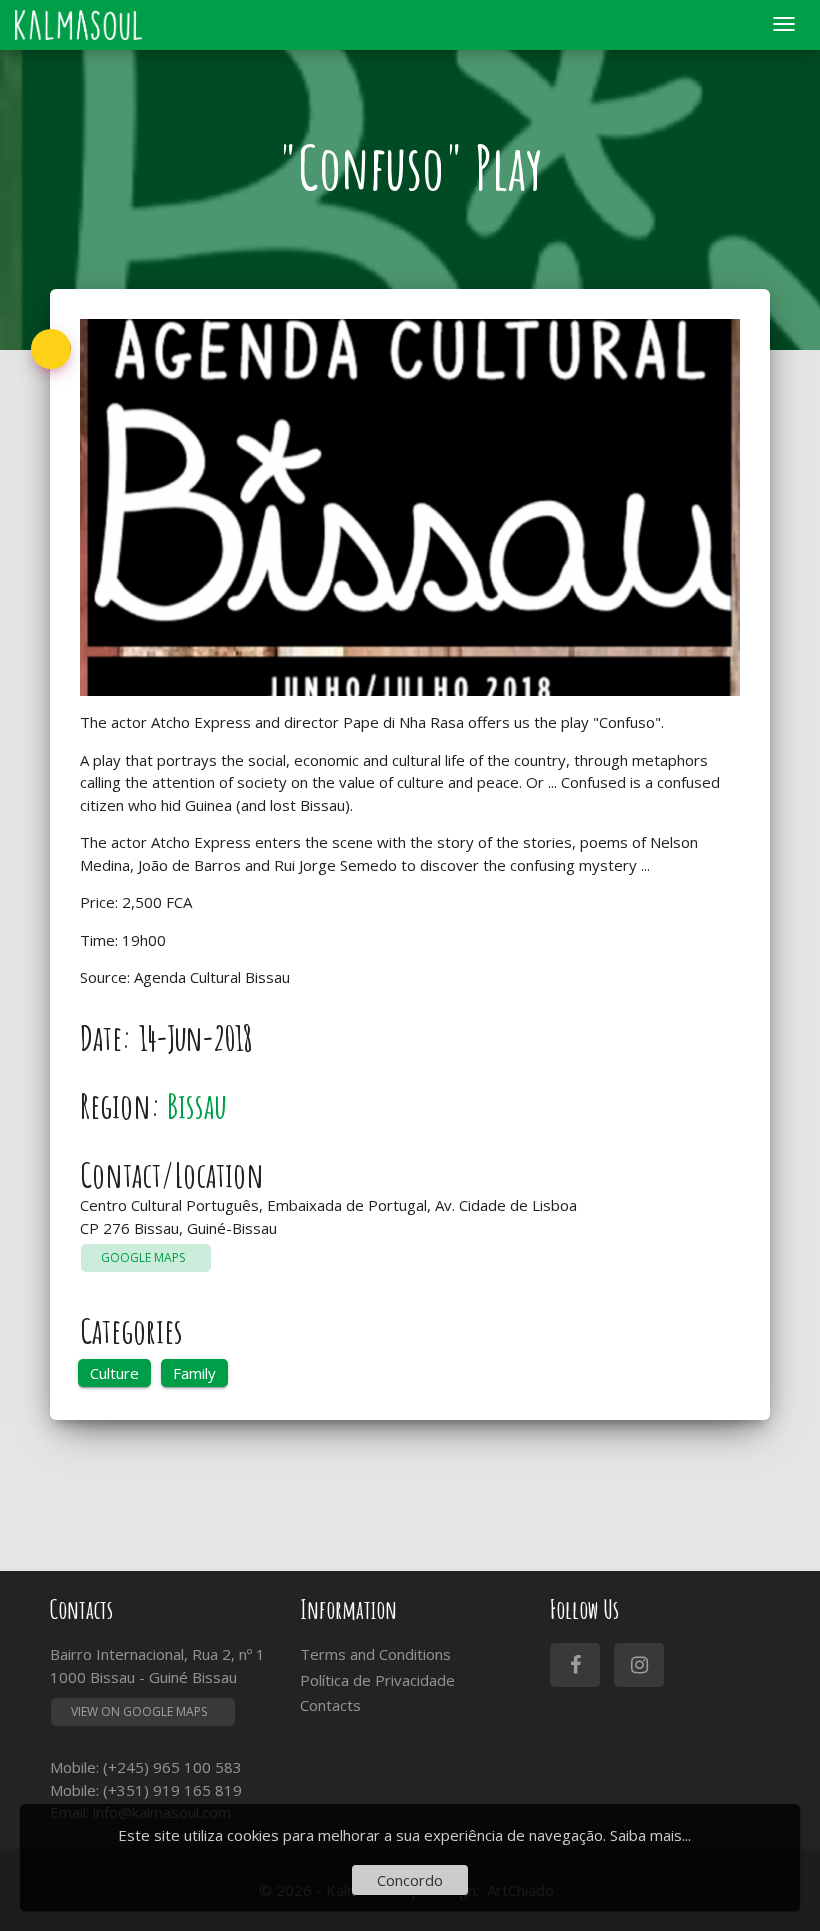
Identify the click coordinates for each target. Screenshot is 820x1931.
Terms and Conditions (375, 1654)
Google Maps (146, 1257)
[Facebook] (575, 1665)
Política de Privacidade (377, 1680)
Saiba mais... (650, 1835)
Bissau (197, 1105)
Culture (114, 1373)
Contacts (330, 1705)
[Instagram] (639, 1665)
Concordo (410, 1880)
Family (194, 1373)
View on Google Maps (139, 1711)
